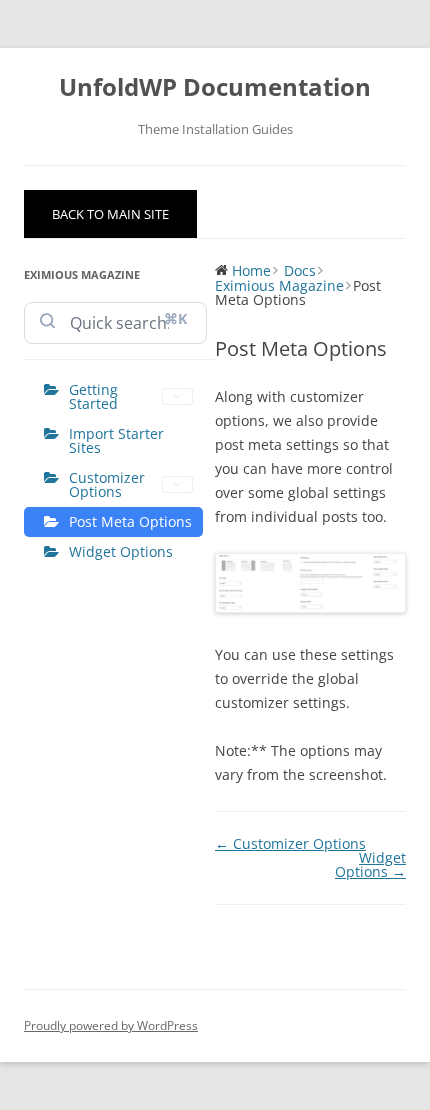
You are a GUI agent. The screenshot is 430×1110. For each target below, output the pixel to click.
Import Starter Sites (116, 440)
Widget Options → (370, 864)
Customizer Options (107, 484)
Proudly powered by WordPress (111, 1025)
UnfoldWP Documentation (215, 87)
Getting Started (93, 396)
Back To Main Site (110, 214)
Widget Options (121, 551)
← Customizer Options (290, 843)
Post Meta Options (130, 521)
